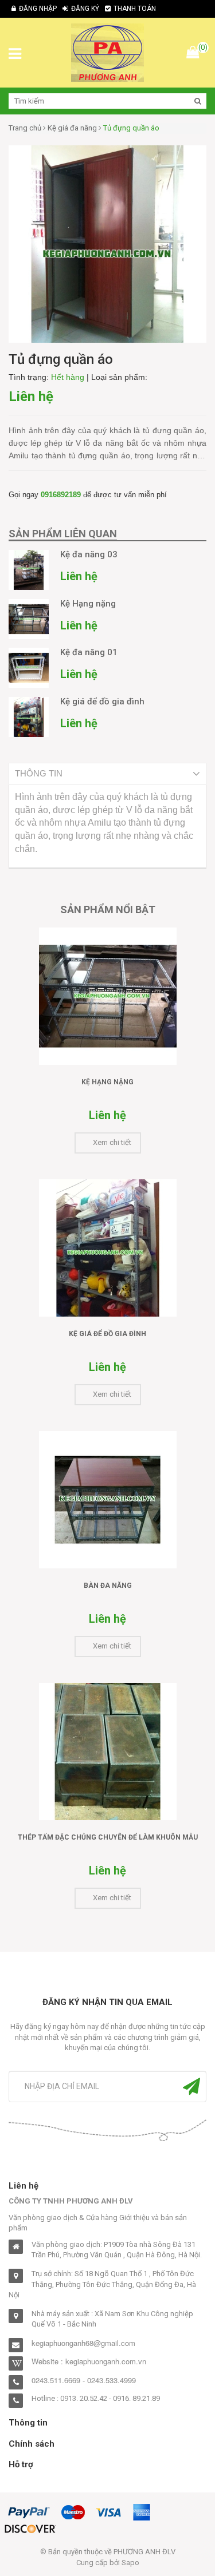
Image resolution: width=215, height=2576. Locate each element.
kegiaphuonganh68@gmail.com (83, 2343)
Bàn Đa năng (108, 1586)
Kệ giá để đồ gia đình (107, 1334)
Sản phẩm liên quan (63, 534)
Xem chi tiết (112, 1142)
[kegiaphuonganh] (107, 52)
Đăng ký (85, 9)
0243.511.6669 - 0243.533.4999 (84, 2380)
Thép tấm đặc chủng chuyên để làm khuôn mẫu (108, 1837)
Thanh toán (135, 9)
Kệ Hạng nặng (107, 1082)
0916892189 (61, 495)
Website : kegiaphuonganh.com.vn (89, 2361)
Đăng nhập (38, 9)
